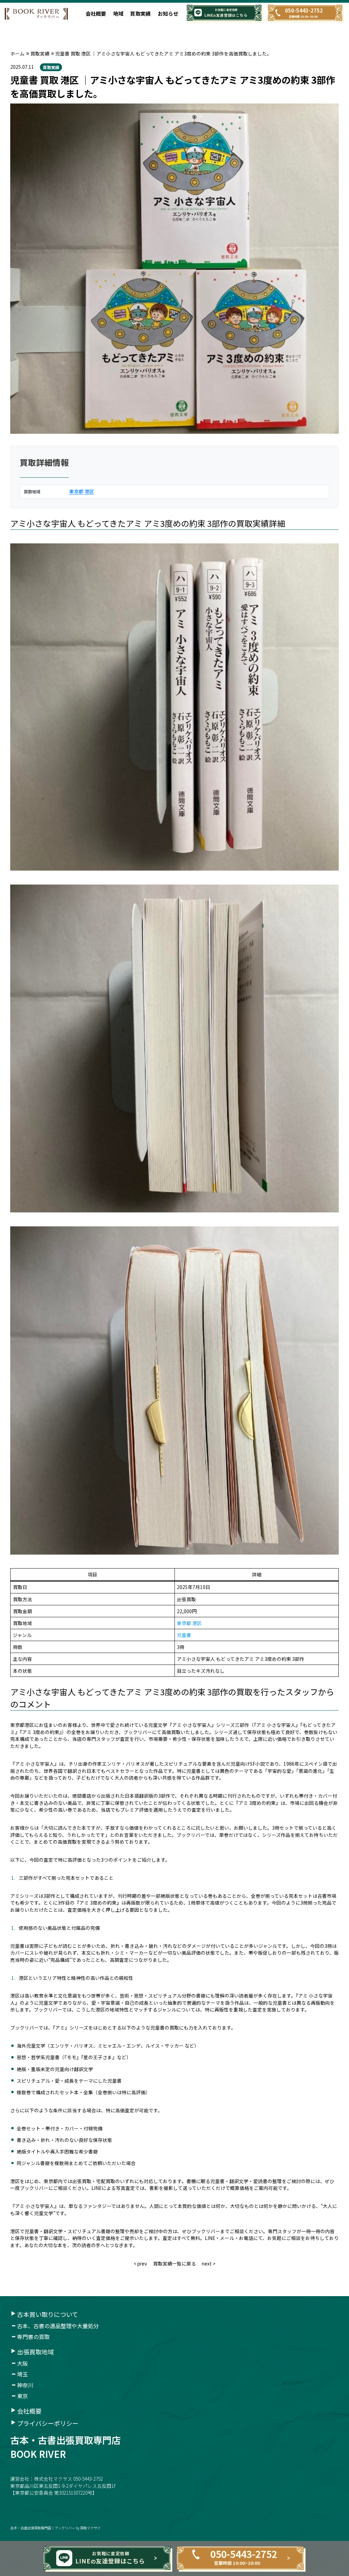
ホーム (17, 53)
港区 (89, 491)
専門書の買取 (33, 2337)
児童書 (184, 1635)
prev (142, 2263)
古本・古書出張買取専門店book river (65, 2447)
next (207, 2263)
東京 (22, 2396)
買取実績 (140, 13)
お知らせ (168, 13)
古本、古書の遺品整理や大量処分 (58, 2326)
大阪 (22, 2363)
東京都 (76, 491)
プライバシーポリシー (48, 2423)
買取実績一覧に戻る (174, 2263)
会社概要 (96, 13)
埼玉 (22, 2374)
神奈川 (25, 2385)
